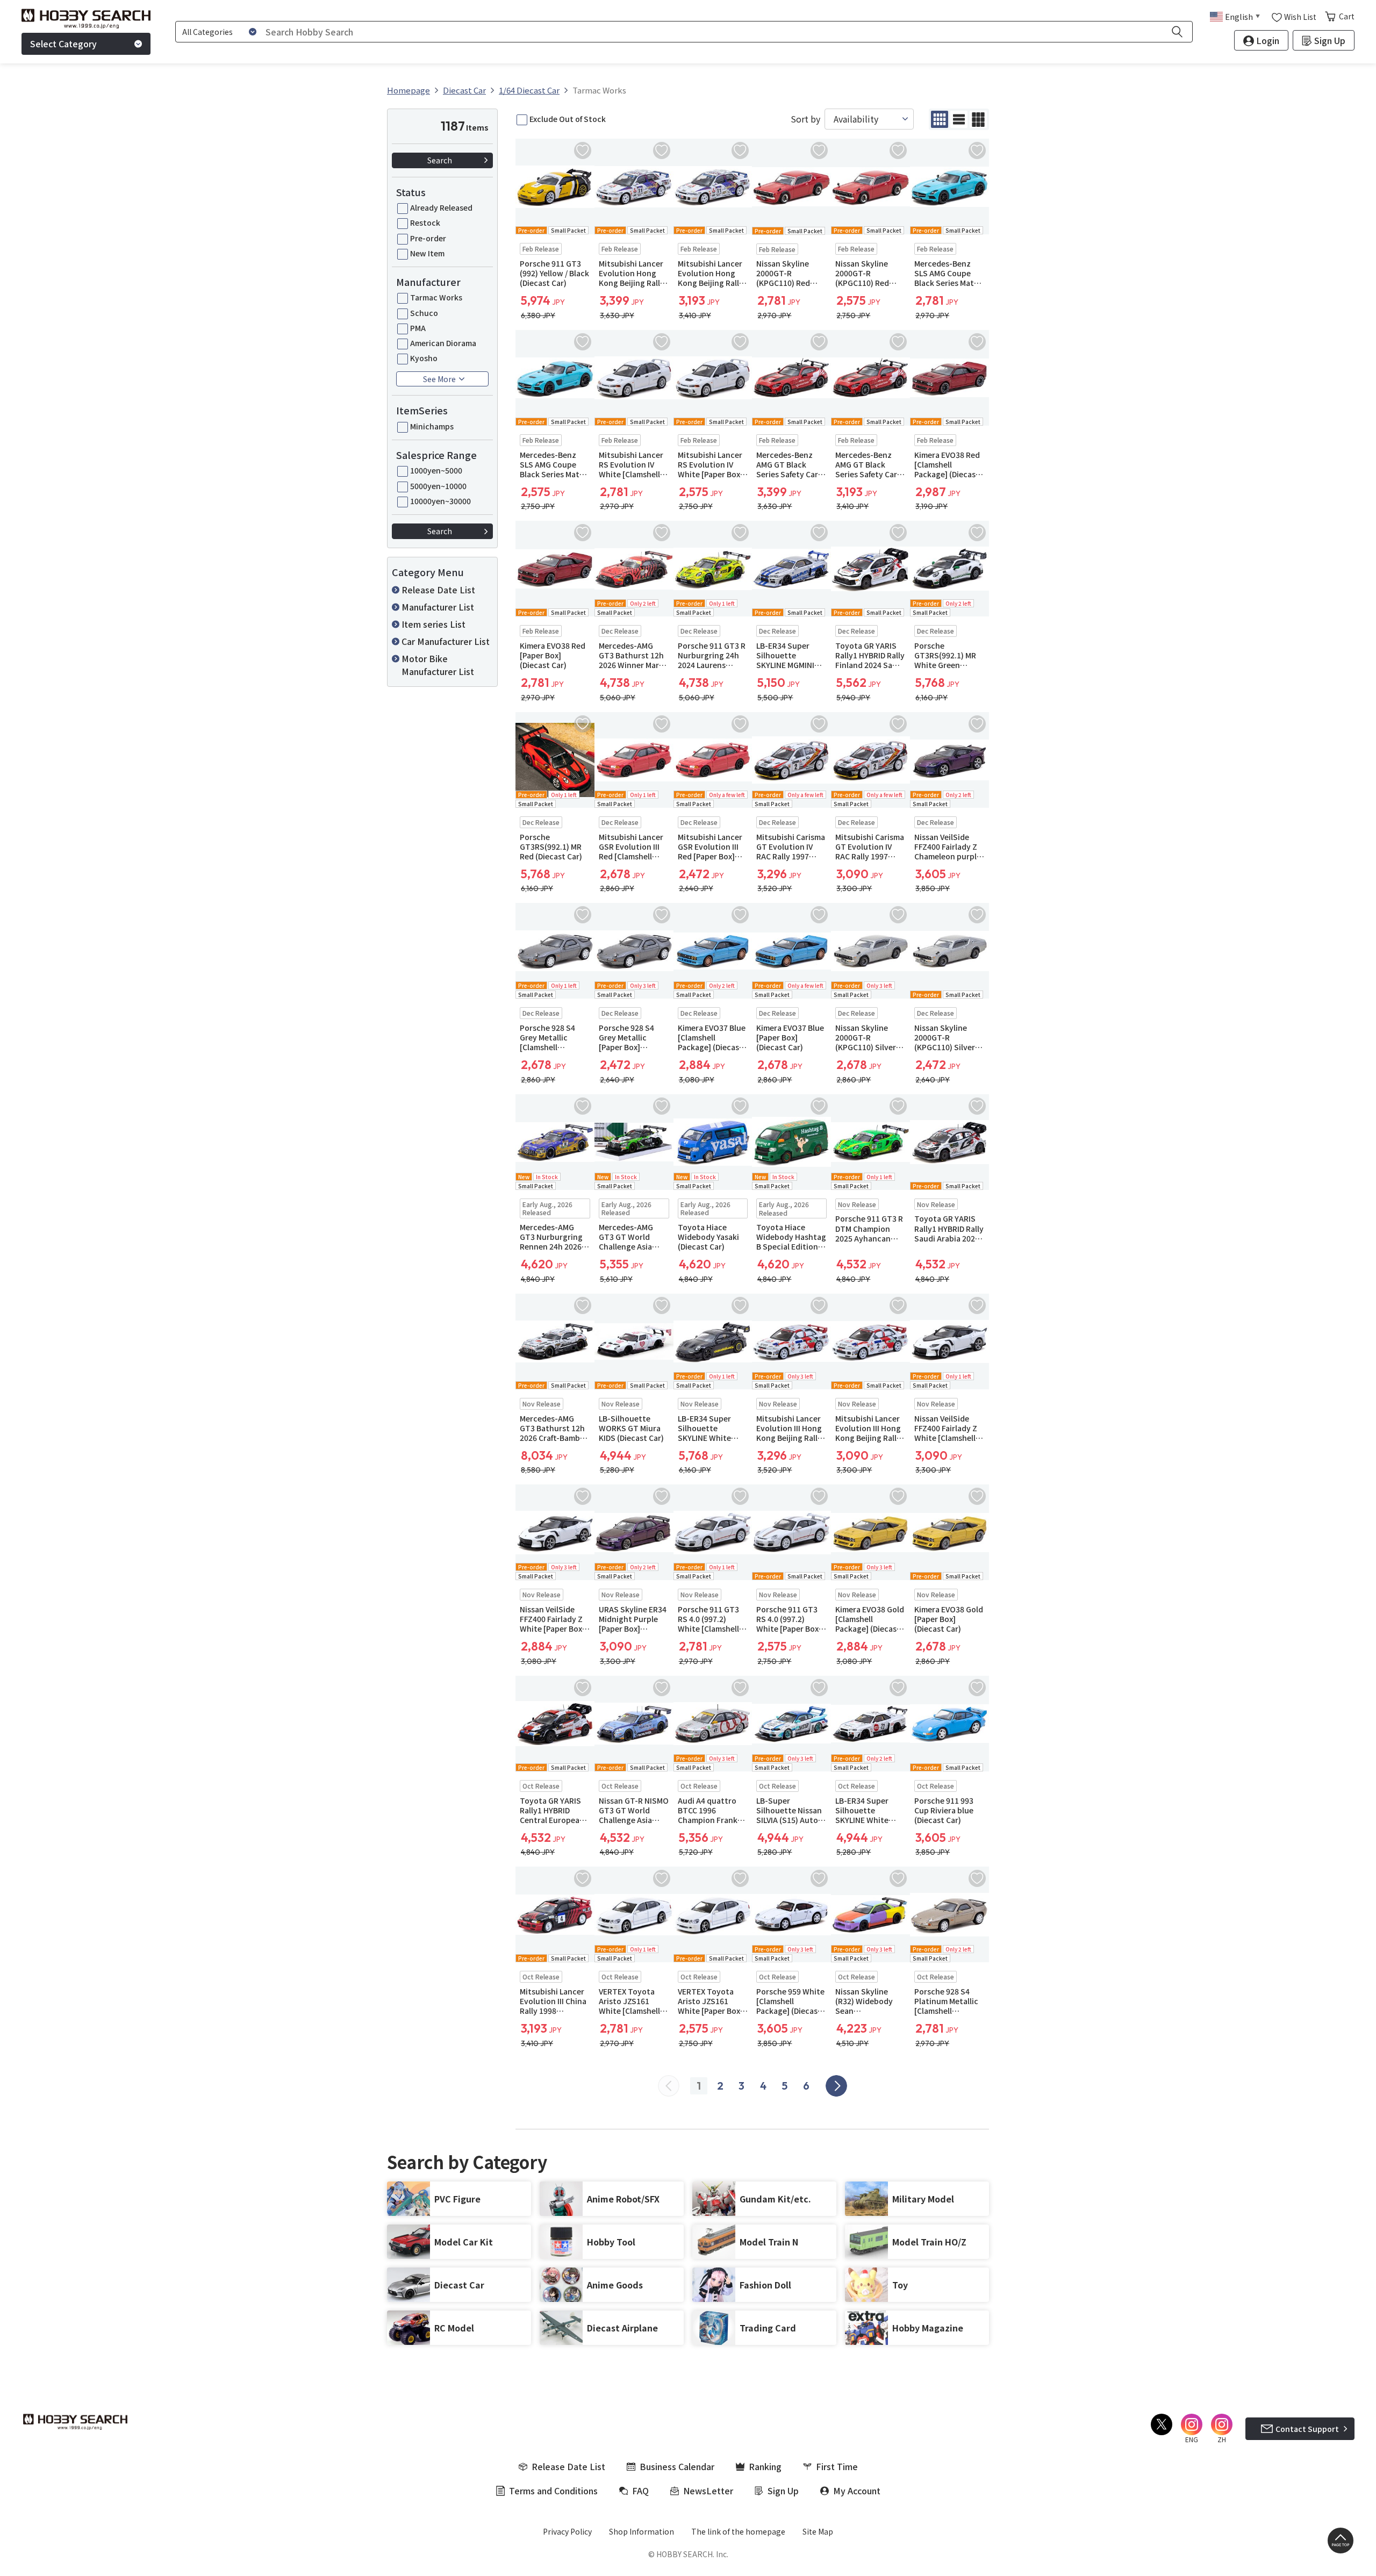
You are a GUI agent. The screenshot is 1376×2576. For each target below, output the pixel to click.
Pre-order (428, 238)
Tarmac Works (436, 297)
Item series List (433, 624)
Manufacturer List (438, 607)
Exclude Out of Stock (568, 119)
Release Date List (438, 590)
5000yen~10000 (438, 486)
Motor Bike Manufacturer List (438, 665)
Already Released (441, 207)
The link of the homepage (738, 2531)
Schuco (424, 313)
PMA (418, 328)
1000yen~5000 (436, 470)
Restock (425, 223)
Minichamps (432, 426)
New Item (427, 253)
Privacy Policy (567, 2531)
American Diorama (443, 343)
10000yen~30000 (440, 501)
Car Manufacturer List (446, 641)
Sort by (805, 119)
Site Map (818, 2531)
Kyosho (424, 358)
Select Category (63, 44)
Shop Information (642, 2531)
